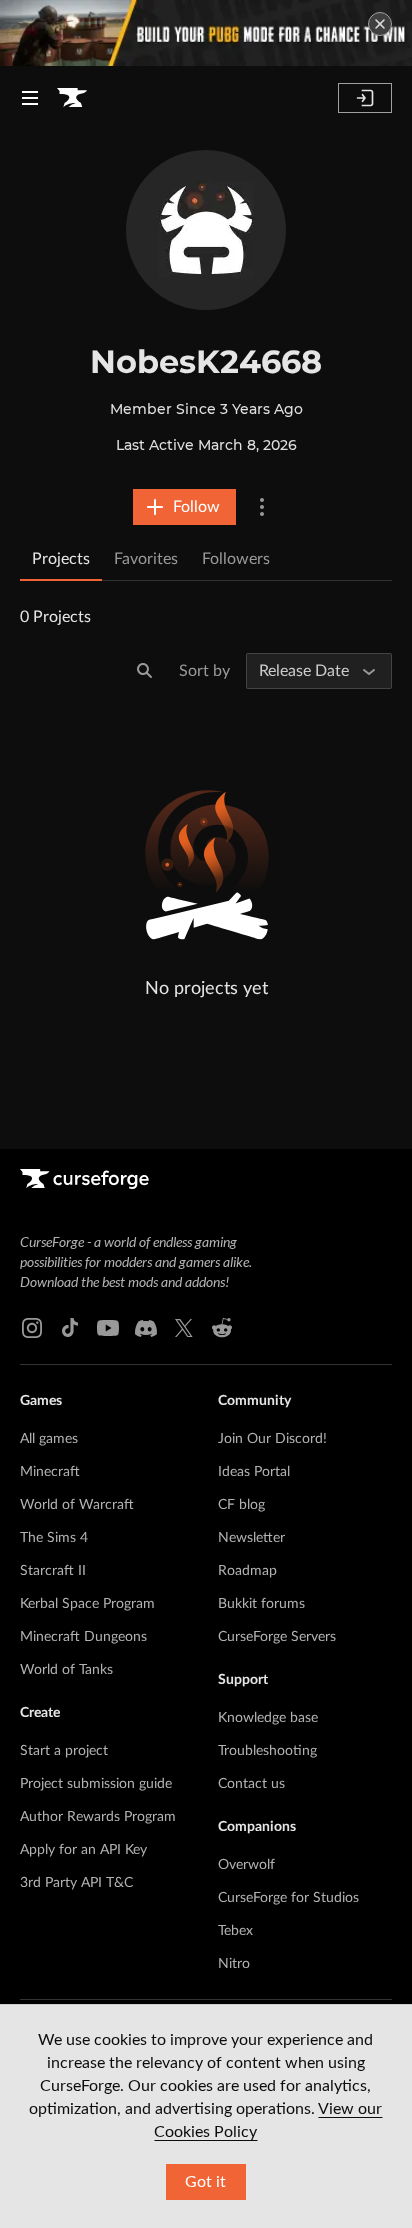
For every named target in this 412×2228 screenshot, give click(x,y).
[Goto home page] (72, 98)
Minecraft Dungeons (83, 1637)
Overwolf (246, 1865)
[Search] (145, 671)
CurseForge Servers (277, 1637)
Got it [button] (205, 2182)
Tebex (235, 1931)
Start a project (64, 1751)
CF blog (241, 1505)
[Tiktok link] (70, 1328)
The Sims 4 (54, 1538)
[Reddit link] (222, 1328)
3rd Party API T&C (76, 1883)
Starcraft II (53, 1571)
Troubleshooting (267, 1751)
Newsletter (251, 1538)
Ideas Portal (254, 1472)
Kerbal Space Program (87, 1604)
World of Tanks (66, 1670)
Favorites (146, 559)
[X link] (184, 1328)
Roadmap (247, 1571)
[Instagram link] (32, 1328)
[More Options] (262, 507)
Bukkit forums (261, 1604)
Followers (236, 559)
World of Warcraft (77, 1505)
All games (49, 1439)
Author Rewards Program (98, 1817)
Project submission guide (96, 1784)
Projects (61, 559)
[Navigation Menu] (30, 98)
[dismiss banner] (380, 24)
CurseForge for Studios (288, 1898)
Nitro (234, 1964)
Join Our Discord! (272, 1439)
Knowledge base (268, 1718)
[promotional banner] (206, 33)
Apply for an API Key (83, 1850)
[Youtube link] (108, 1328)
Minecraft (50, 1472)
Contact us (251, 1784)
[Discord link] (146, 1328)
